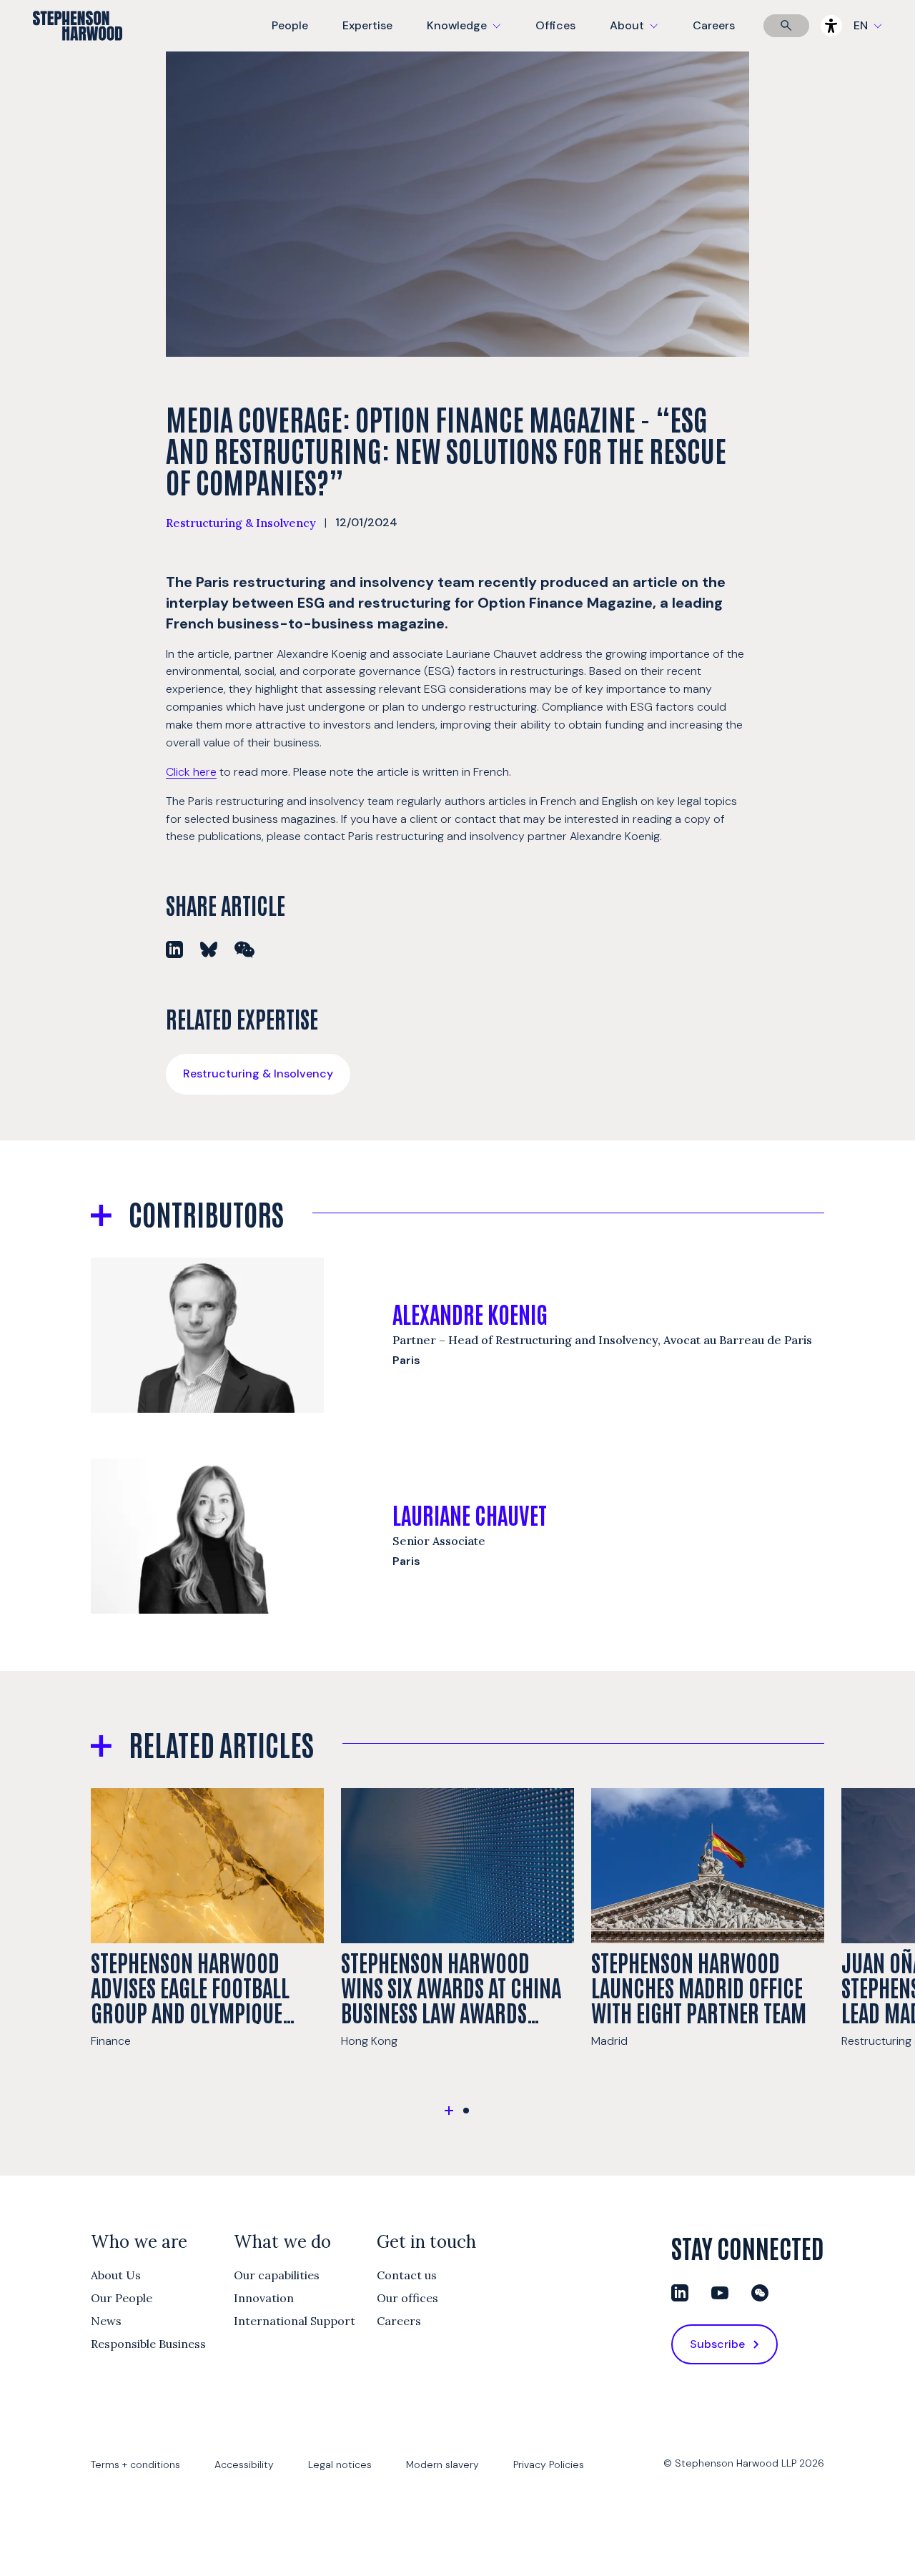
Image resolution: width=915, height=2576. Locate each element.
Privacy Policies (549, 2464)
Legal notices (340, 2464)
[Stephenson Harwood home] (78, 51)
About (643, 35)
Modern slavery (442, 2464)
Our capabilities (277, 2275)
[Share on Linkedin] (174, 949)
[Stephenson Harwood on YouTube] (720, 2293)
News (106, 2321)
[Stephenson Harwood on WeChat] (760, 2293)
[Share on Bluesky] (209, 949)
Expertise (367, 25)
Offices (555, 25)
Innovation (264, 2298)
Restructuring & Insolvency (241, 523)
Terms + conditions (135, 2464)
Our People (122, 2298)
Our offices (407, 2298)
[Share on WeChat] (244, 949)
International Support (295, 2321)
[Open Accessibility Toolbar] (831, 26)
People (290, 25)
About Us (116, 2275)
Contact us (407, 2275)
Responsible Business (148, 2344)
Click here (191, 772)
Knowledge (462, 35)
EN (861, 25)
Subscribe (717, 2344)
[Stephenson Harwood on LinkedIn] (680, 2293)
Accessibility (244, 2464)
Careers (714, 25)
